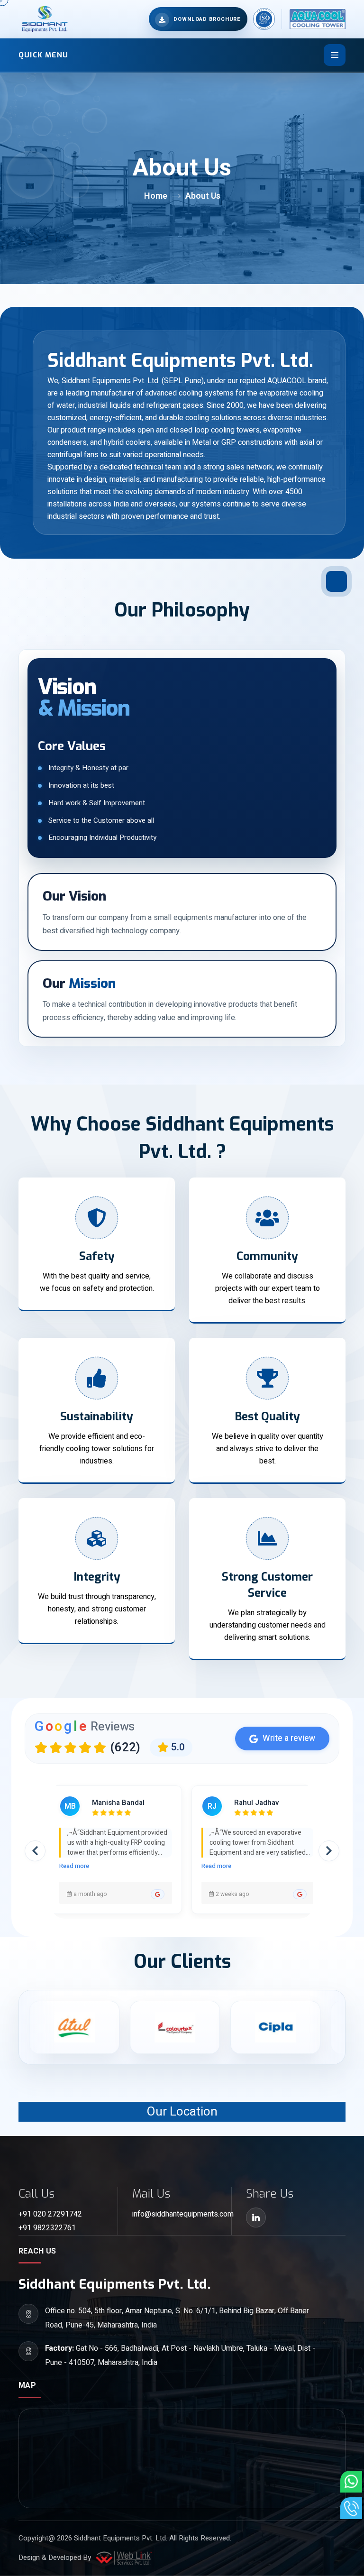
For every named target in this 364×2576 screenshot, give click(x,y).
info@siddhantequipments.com (182, 2214)
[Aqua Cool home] (314, 19)
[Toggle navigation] (335, 55)
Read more (74, 1866)
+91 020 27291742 (50, 2214)
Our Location (182, 2112)
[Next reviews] (329, 1851)
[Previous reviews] (35, 1851)
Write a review (289, 1738)
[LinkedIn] (256, 2217)
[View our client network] (121, 2027)
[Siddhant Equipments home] (44, 19)
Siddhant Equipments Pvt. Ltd (120, 2538)
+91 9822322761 (47, 2228)
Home (156, 196)
